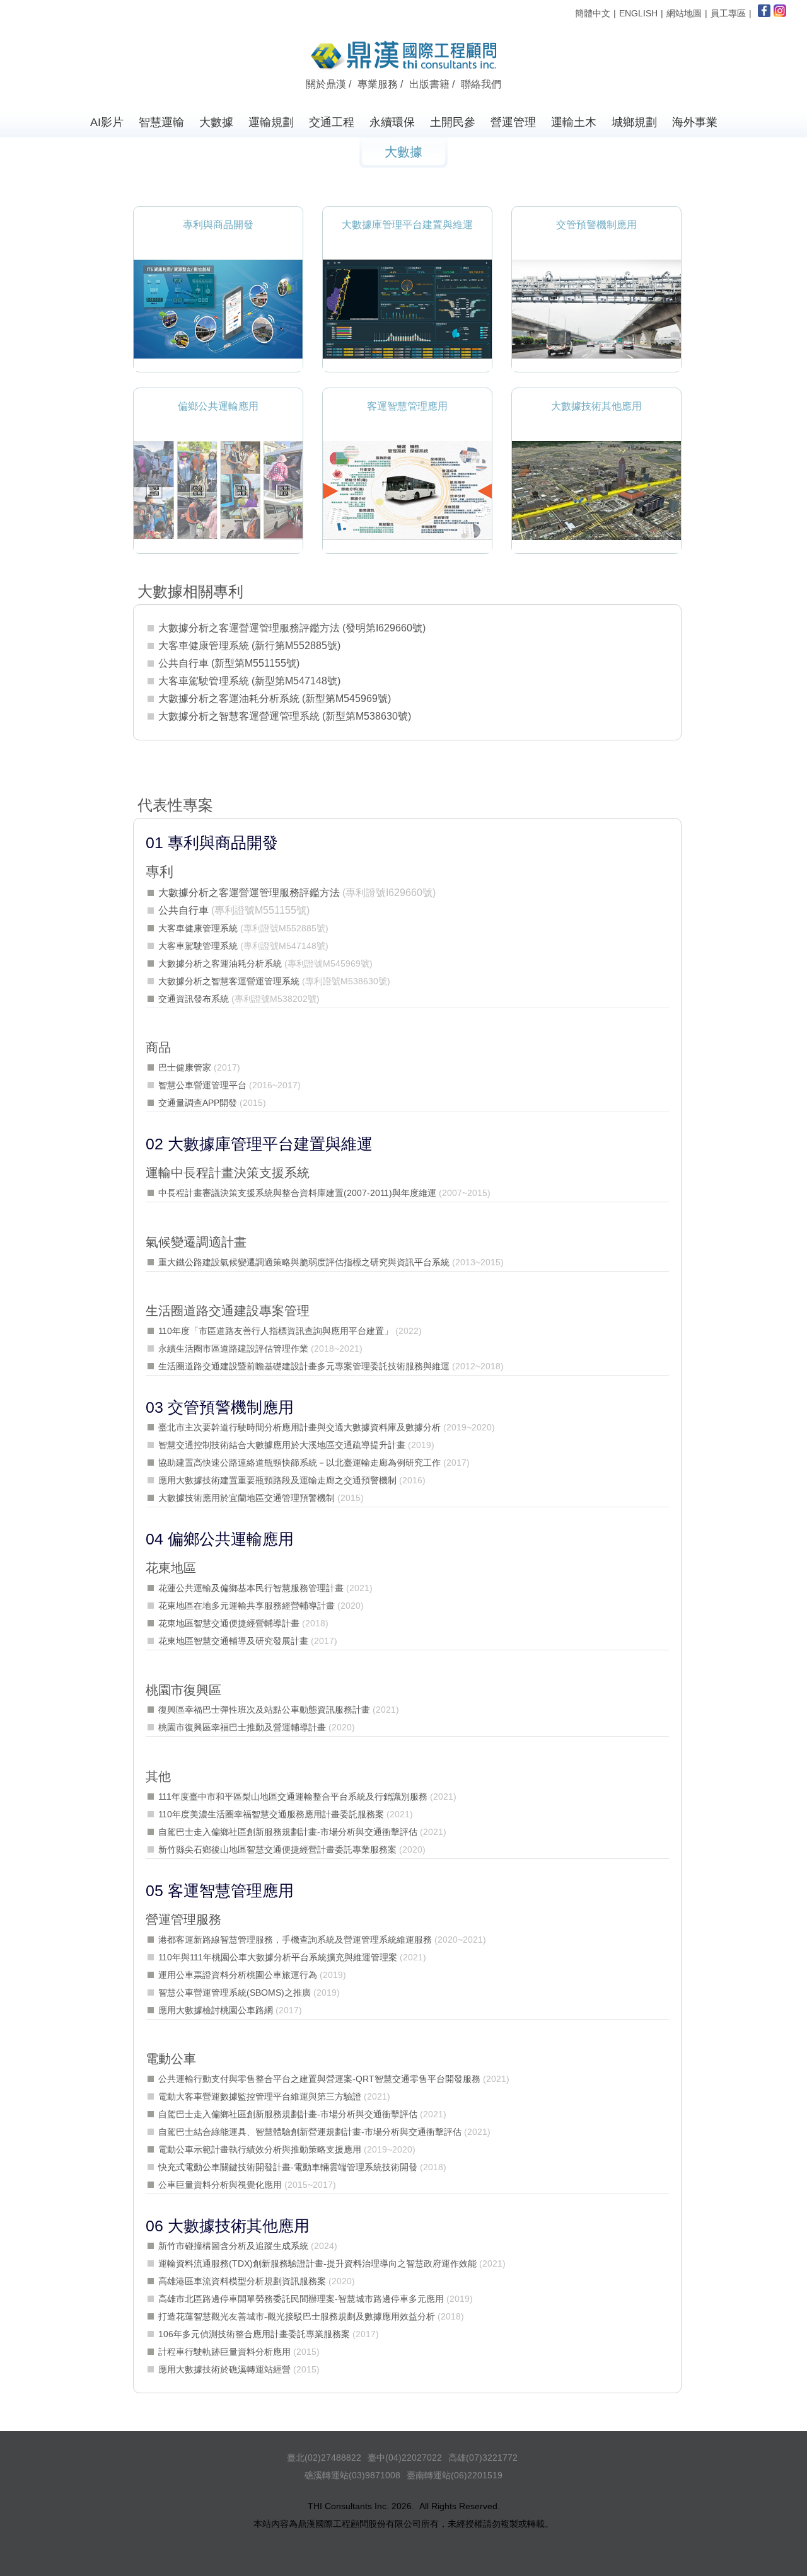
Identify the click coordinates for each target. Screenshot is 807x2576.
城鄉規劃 (634, 122)
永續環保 (392, 122)
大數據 (216, 122)
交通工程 (332, 122)
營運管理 (513, 122)
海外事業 (695, 122)
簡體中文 (593, 13)
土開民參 (453, 122)
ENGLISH (638, 13)
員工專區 (728, 13)
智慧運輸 (161, 122)
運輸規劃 (271, 122)
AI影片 (107, 122)
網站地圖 (684, 13)
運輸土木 (574, 122)
